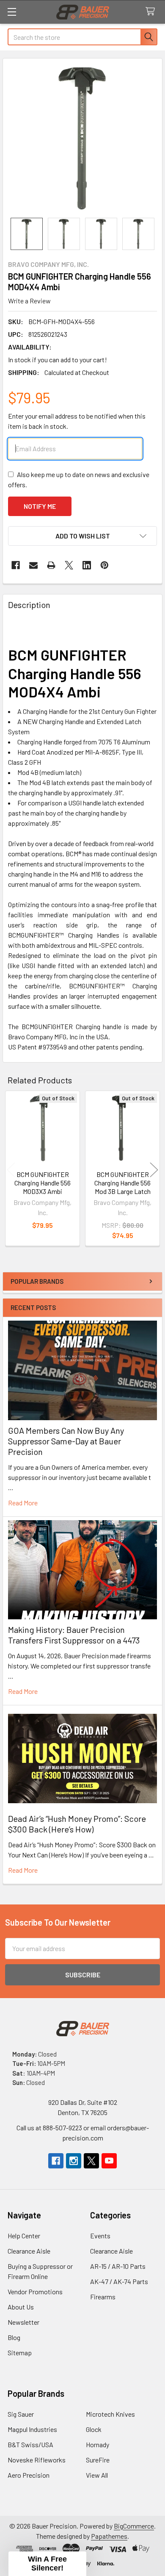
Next (154, 1170)
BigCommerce (134, 2526)
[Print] (51, 565)
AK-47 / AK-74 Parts (119, 2281)
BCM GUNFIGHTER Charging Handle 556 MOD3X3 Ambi (43, 1183)
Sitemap (20, 2353)
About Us (21, 2307)
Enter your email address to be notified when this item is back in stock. (77, 421)
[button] (82, 536)
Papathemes (109, 2536)
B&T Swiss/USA (30, 2444)
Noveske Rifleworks (37, 2460)
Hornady (98, 2444)
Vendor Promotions (35, 2291)
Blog (14, 2337)
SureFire (98, 2460)
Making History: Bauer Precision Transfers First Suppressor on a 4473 (74, 1635)
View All (97, 2475)
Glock (94, 2429)
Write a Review (29, 301)
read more (23, 1503)
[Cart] (152, 12)
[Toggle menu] (12, 12)
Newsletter (23, 2322)
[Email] (33, 565)
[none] (82, 138)
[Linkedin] (87, 565)
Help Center (24, 2236)
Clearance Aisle (29, 2251)
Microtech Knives (110, 2414)
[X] (69, 565)
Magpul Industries (32, 2429)
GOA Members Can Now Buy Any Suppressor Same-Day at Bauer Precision (66, 1441)
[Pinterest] (104, 565)
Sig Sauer (21, 2414)
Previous (11, 1170)
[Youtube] (109, 2161)
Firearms (103, 2297)
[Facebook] (16, 565)
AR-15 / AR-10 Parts (118, 2266)
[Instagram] (74, 2161)
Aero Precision (29, 2475)
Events (100, 2236)
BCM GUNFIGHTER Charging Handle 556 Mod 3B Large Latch (122, 1183)
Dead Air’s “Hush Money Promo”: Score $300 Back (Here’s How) (77, 1824)
